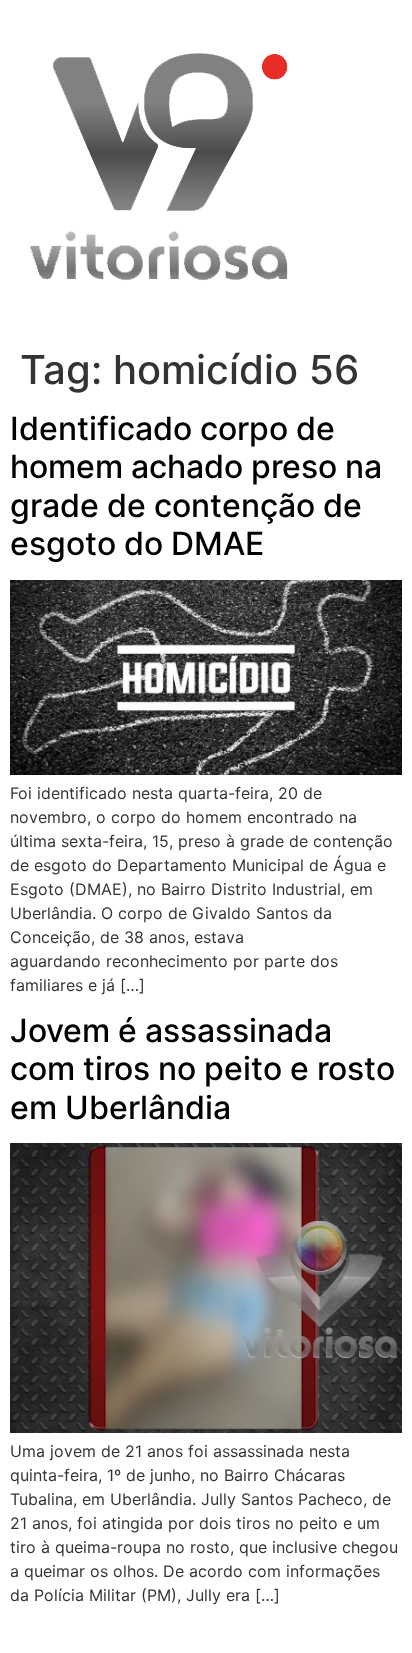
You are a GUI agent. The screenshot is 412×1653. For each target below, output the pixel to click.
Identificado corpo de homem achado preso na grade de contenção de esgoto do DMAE (196, 486)
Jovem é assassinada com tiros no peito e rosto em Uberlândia (202, 1069)
